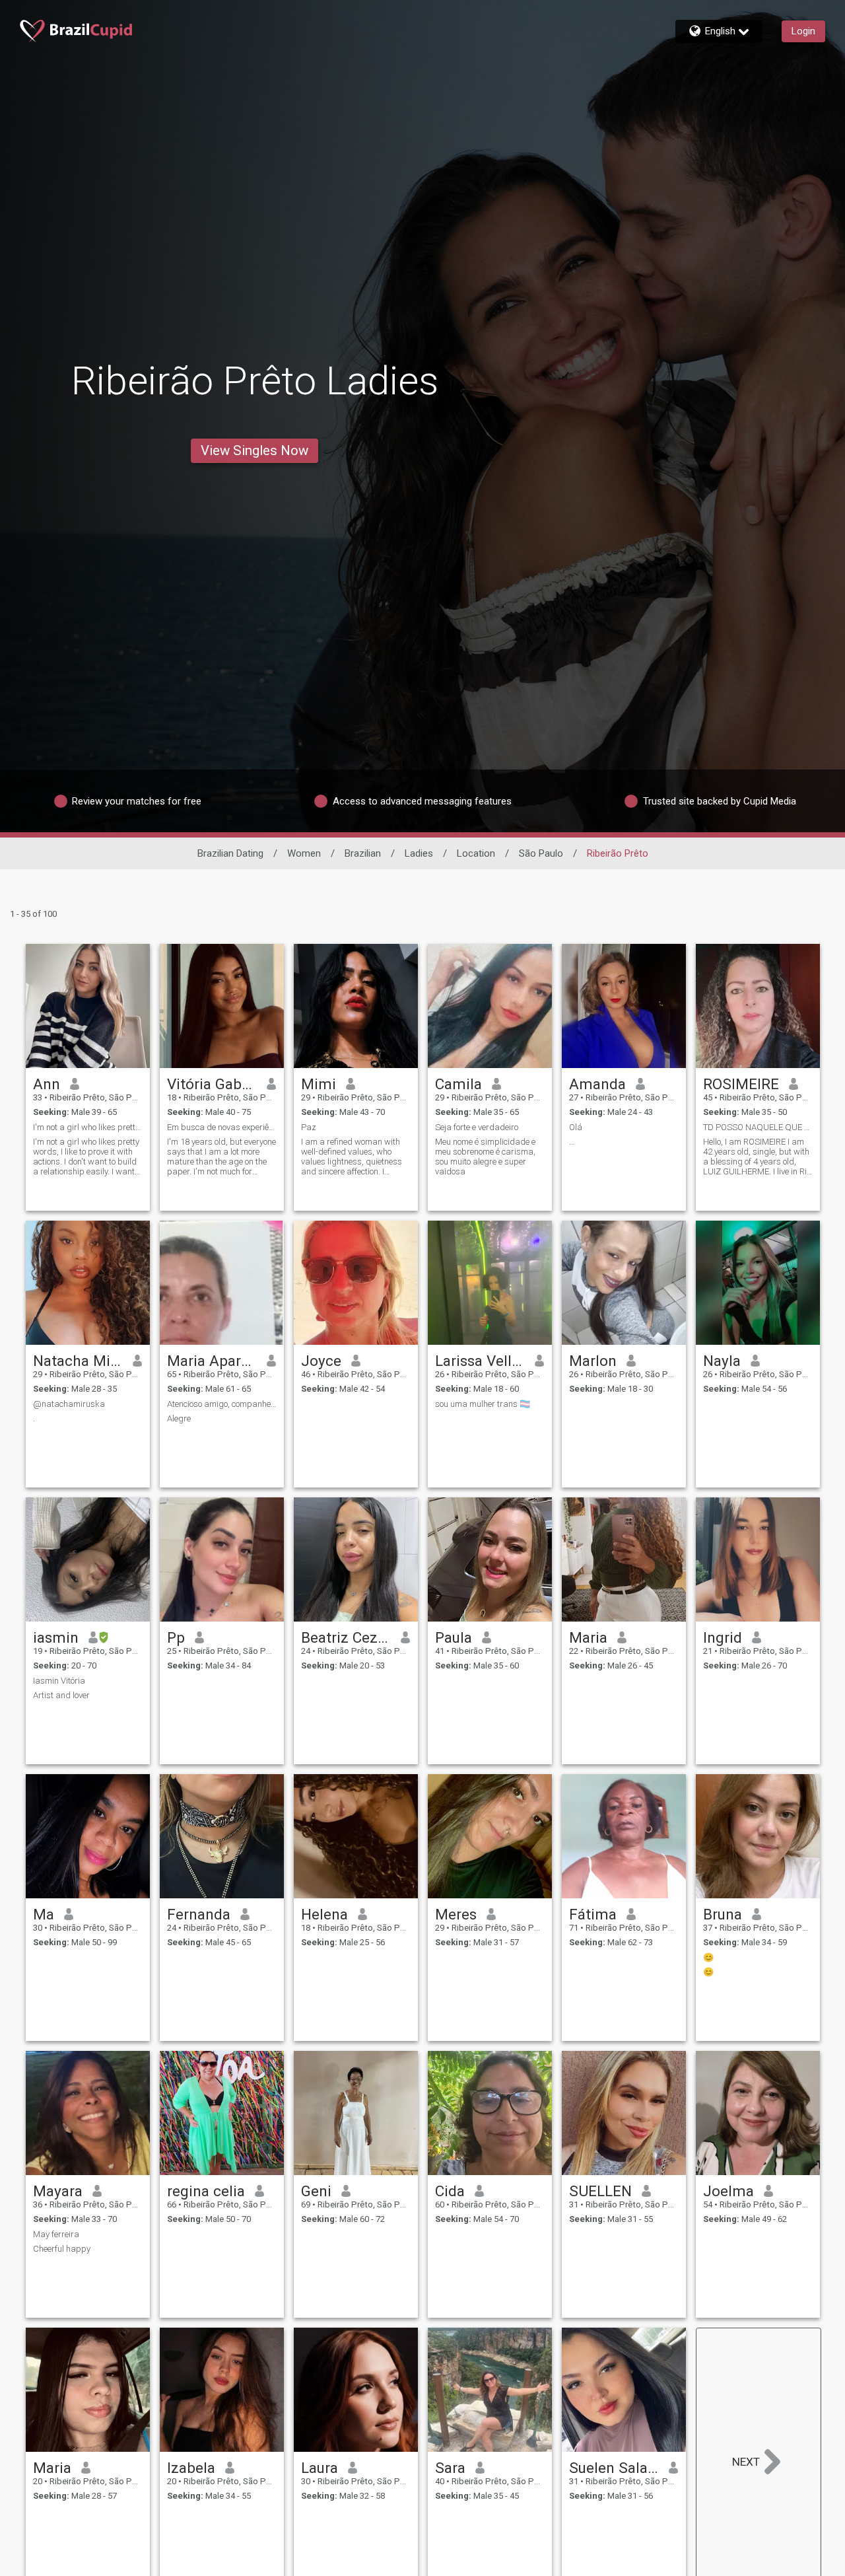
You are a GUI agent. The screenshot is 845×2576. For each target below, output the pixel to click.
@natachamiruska (69, 1404)
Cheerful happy (62, 2249)
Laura (320, 2468)
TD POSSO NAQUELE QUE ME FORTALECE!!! (758, 1127)
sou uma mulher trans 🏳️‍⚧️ (483, 1404)
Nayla (722, 1361)
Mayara (58, 2191)
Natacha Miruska (78, 1361)
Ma (44, 1914)
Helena (324, 1914)
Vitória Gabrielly (212, 1084)
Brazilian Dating (230, 853)
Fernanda (199, 1914)
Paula (454, 1637)
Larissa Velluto (480, 1361)
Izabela (191, 2468)
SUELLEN (600, 2191)
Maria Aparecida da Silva (212, 1361)
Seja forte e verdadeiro (477, 1127)
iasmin (56, 1637)
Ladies (419, 853)
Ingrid (723, 1637)
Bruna (723, 1914)
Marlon (593, 1361)
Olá (576, 1127)
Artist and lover (61, 1695)
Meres (456, 1914)
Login (803, 31)
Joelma (728, 2191)
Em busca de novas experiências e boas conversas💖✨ (222, 1127)
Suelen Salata (614, 2468)
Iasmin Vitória (59, 1681)
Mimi (319, 1084)
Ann (47, 1084)
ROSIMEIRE (741, 1084)
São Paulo (541, 853)
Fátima (593, 1914)
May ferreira (56, 2234)
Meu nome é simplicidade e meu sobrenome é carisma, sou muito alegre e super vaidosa (485, 1157)
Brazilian (363, 853)
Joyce (321, 1361)
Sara (450, 2468)
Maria (588, 1637)
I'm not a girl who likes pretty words (88, 1127)
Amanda (597, 1084)
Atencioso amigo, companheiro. (222, 1404)
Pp (176, 1637)
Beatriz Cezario (346, 1637)
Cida (450, 2191)
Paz (309, 1127)
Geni (316, 2191)
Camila (458, 1084)
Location (476, 853)
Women (304, 853)
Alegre (179, 1418)
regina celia (206, 2191)
